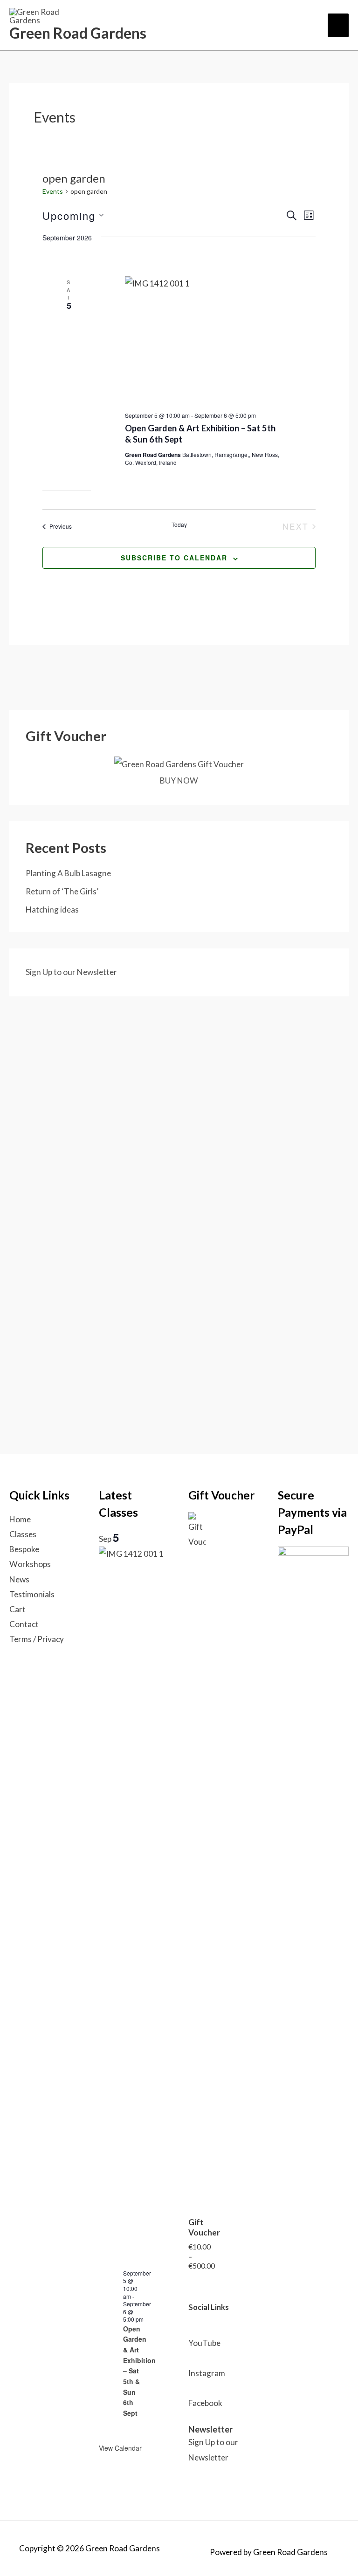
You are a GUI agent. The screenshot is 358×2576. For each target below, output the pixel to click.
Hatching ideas (52, 910)
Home (20, 1519)
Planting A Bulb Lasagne (68, 873)
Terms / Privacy (37, 1639)
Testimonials (32, 1594)
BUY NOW (179, 780)
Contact (24, 1624)
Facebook (205, 2403)
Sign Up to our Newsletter (71, 972)
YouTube (204, 2343)
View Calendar (120, 2448)
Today (179, 525)
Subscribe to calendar (174, 558)
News (19, 1579)
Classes (23, 1534)
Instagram (207, 2373)
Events (53, 191)
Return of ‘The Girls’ (62, 891)
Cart (17, 1609)
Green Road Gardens (78, 33)
